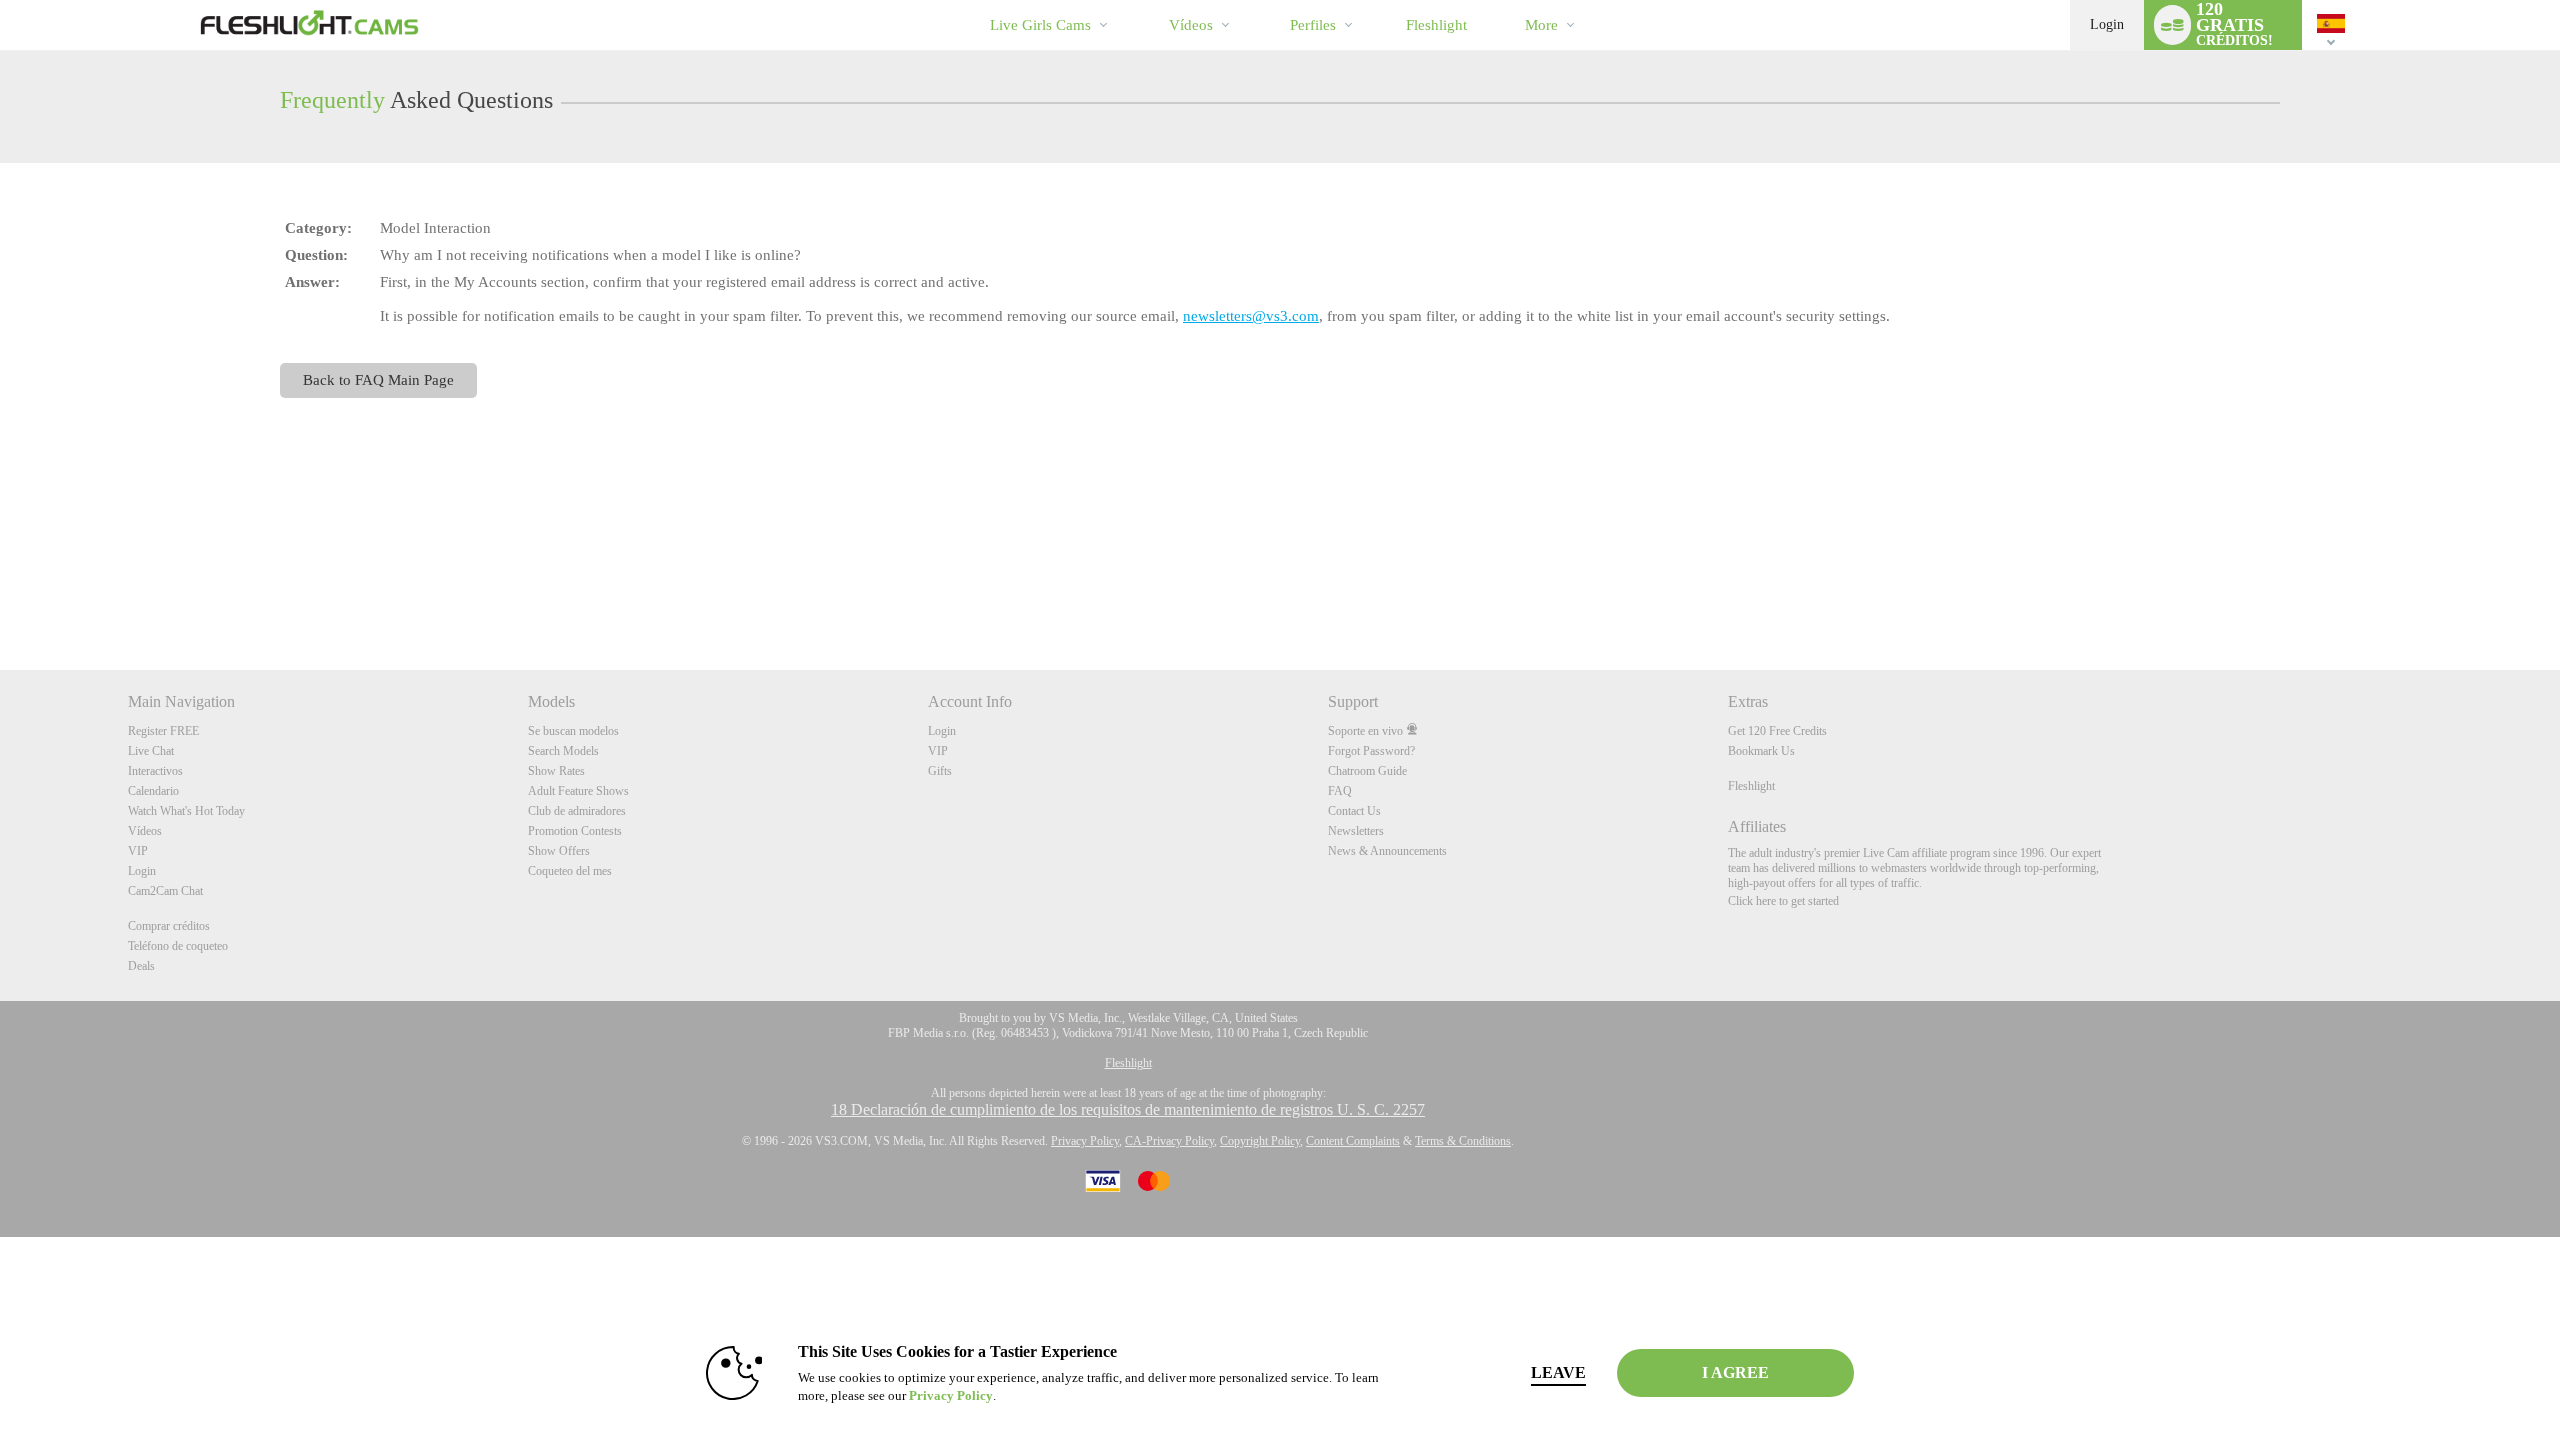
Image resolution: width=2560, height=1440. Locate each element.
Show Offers (559, 851)
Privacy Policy (1085, 1141)
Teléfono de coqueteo (178, 946)
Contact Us (1354, 811)
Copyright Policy (1260, 1141)
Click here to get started (1783, 901)
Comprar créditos (169, 926)
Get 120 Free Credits (1777, 731)
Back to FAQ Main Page (378, 379)
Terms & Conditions (1463, 1141)
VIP (138, 851)
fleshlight (1436, 25)
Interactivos (155, 771)
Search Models (563, 751)
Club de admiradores (577, 811)
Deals (141, 966)
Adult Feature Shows (578, 791)
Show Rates (556, 771)
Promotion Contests (575, 831)
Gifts (940, 771)
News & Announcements (1387, 851)
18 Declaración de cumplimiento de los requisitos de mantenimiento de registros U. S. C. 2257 (1128, 1109)
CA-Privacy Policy (1169, 1141)
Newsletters (1356, 831)
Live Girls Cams (1040, 25)
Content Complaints (1353, 1141)
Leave (1558, 1372)
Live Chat (151, 751)
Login (2107, 24)
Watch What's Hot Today (186, 811)
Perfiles (1313, 25)
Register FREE (163, 731)
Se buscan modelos (573, 731)
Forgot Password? (1371, 751)
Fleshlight (1751, 786)
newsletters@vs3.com (1251, 316)
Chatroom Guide (1367, 771)
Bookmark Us (1761, 751)
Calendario (153, 791)
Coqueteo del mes (570, 871)
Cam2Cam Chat (165, 891)
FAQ (1340, 791)
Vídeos (1191, 25)
